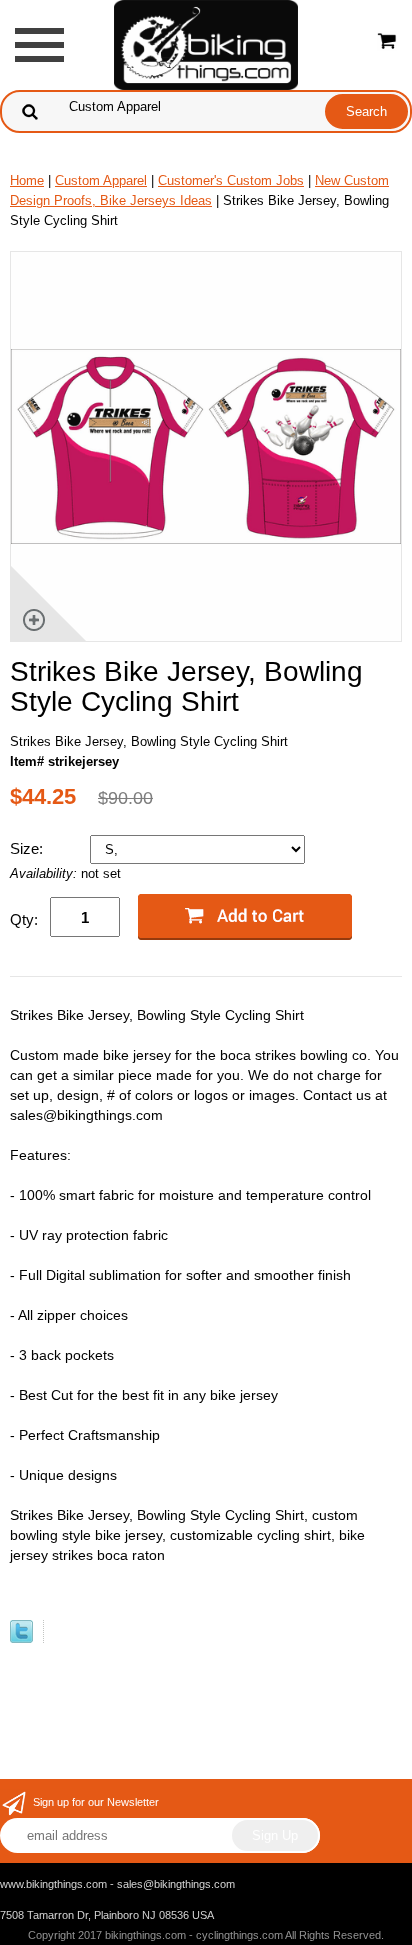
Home (27, 180)
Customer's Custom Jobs (231, 180)
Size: (28, 848)
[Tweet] (21, 1638)
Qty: (24, 919)
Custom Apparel (101, 180)
